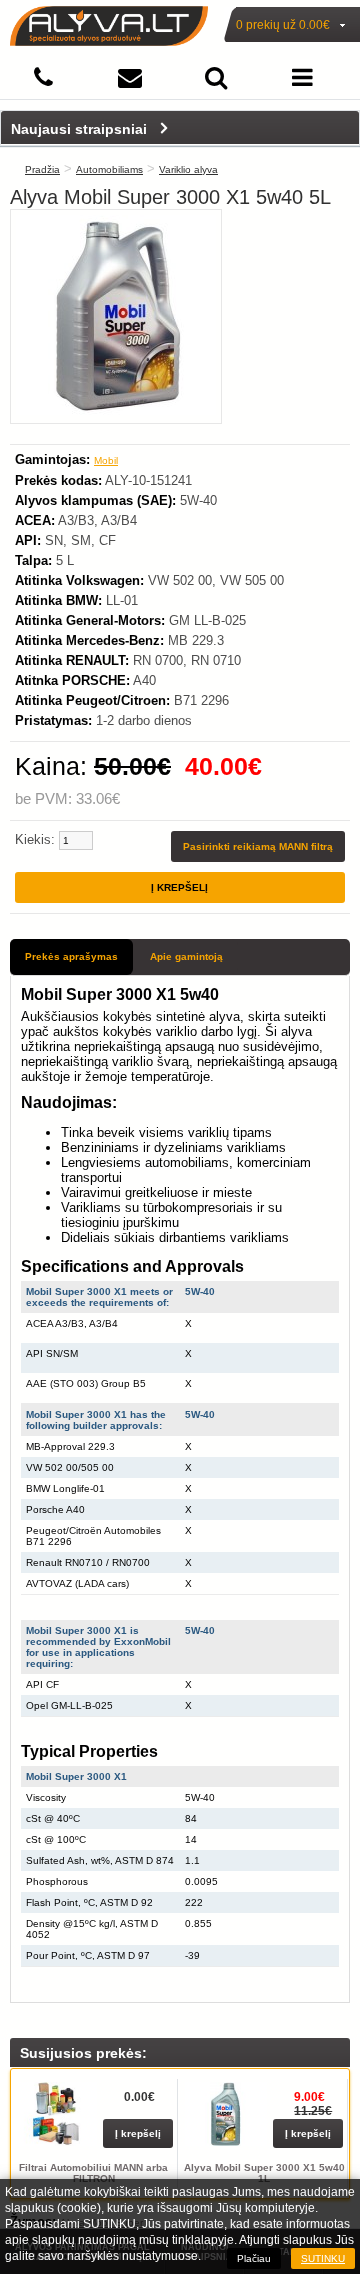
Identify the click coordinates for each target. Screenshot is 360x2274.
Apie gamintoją (186, 956)
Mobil (106, 460)
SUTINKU (323, 2258)
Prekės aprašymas (71, 956)
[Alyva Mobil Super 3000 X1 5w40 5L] (116, 411)
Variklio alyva (188, 169)
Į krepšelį (138, 2133)
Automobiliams (109, 169)
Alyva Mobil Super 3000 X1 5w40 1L (264, 2173)
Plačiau (254, 2258)
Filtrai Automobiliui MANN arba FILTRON (93, 2173)
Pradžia (42, 169)
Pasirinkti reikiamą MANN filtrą (258, 846)
